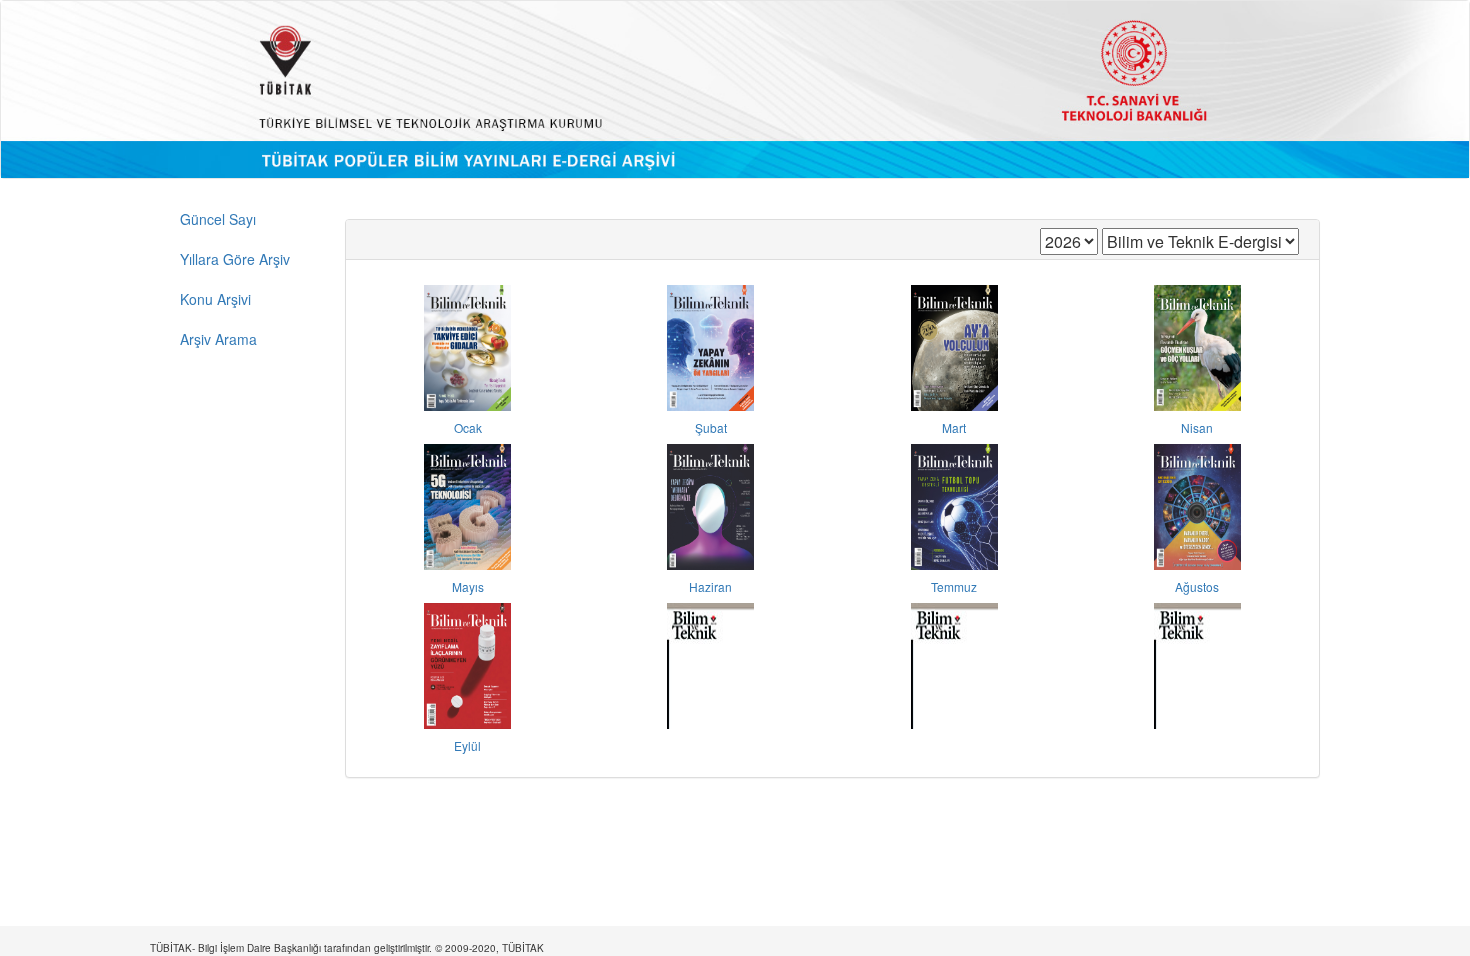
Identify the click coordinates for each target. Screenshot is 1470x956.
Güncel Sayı (218, 219)
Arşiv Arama (218, 339)
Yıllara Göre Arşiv (235, 259)
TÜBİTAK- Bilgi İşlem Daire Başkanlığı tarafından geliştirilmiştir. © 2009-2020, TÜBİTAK (347, 948)
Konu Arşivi (215, 299)
